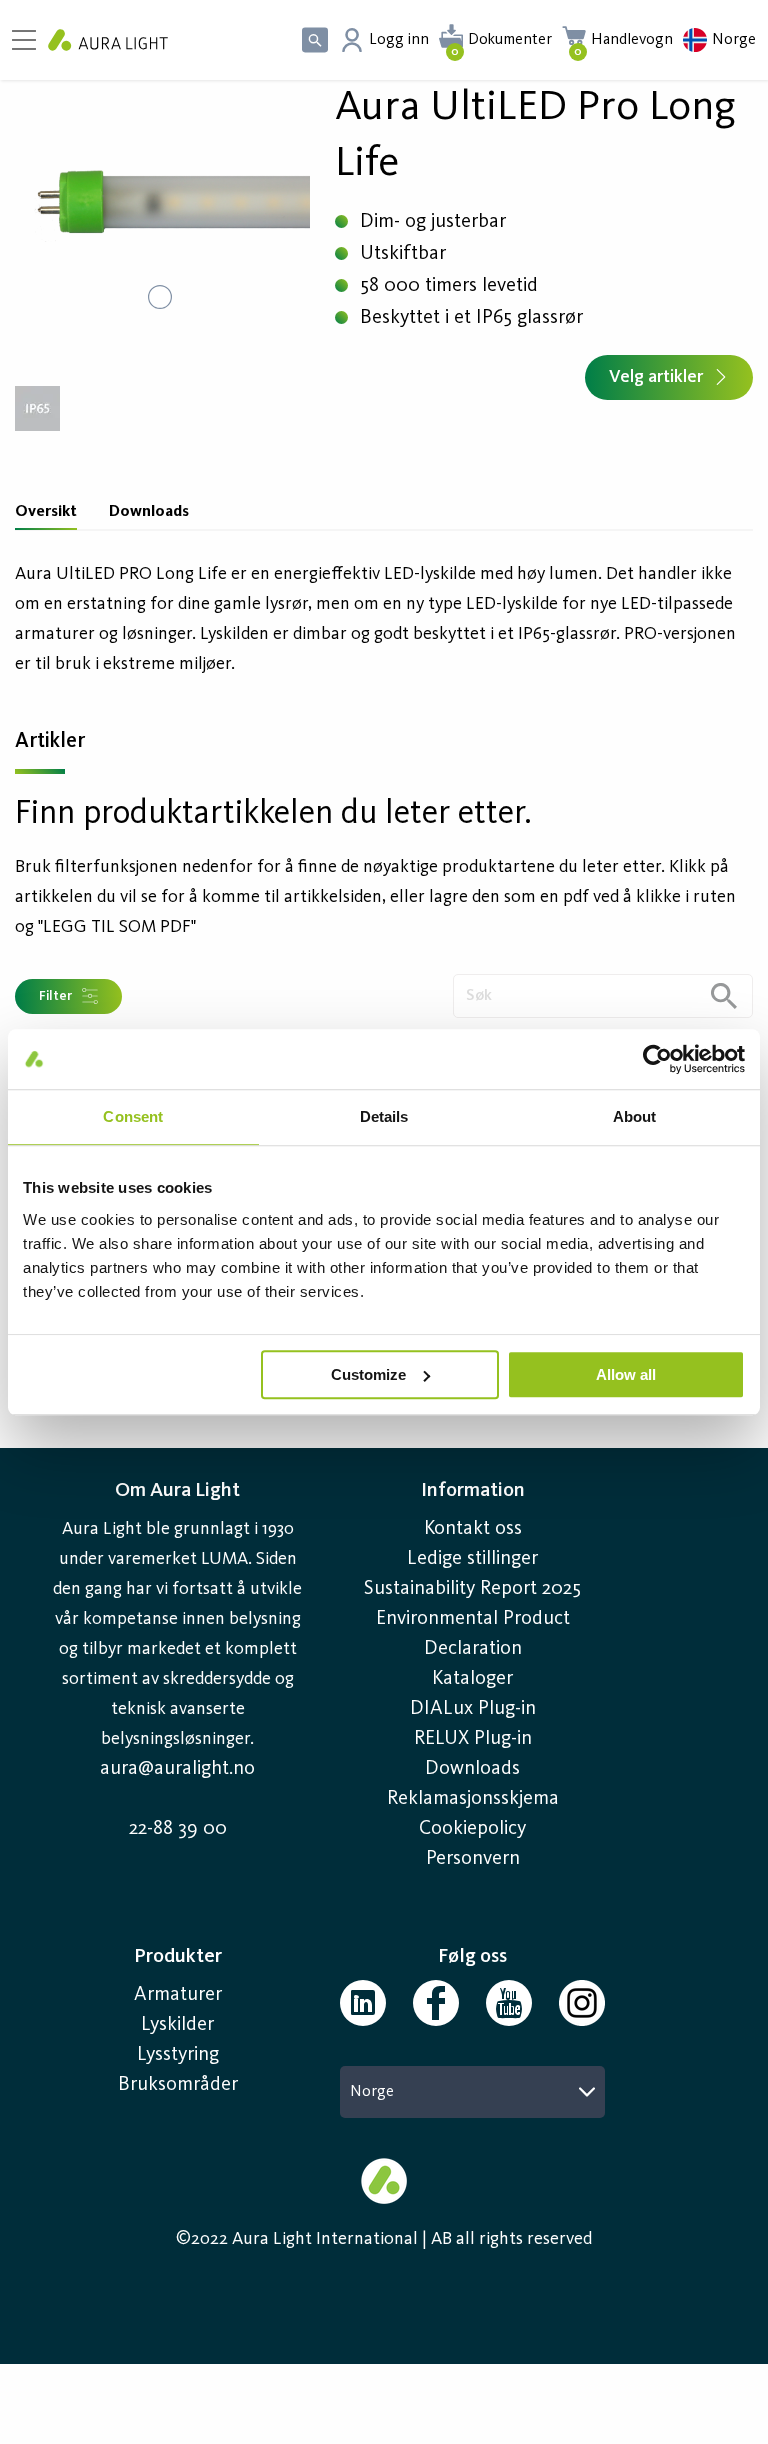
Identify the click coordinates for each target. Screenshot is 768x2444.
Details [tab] (384, 1116)
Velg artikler (656, 377)
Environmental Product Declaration (473, 1634)
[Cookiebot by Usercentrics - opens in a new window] (657, 1059)
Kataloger (472, 1679)
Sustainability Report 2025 (472, 1589)
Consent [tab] (133, 1116)
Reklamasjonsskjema (473, 1799)
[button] (160, 202)
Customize (368, 1374)
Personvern (473, 1859)
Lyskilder (177, 2025)
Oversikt (46, 512)
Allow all (626, 1374)
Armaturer (178, 1995)
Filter (55, 996)
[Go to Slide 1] (160, 297)
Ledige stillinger (472, 1559)
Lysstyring (178, 2055)
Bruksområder (178, 2085)
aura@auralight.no (177, 1769)
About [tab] (635, 1116)
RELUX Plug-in (473, 1739)
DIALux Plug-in (473, 1709)
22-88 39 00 (178, 1829)
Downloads (149, 512)
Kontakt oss (473, 1529)
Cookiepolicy (472, 1829)
